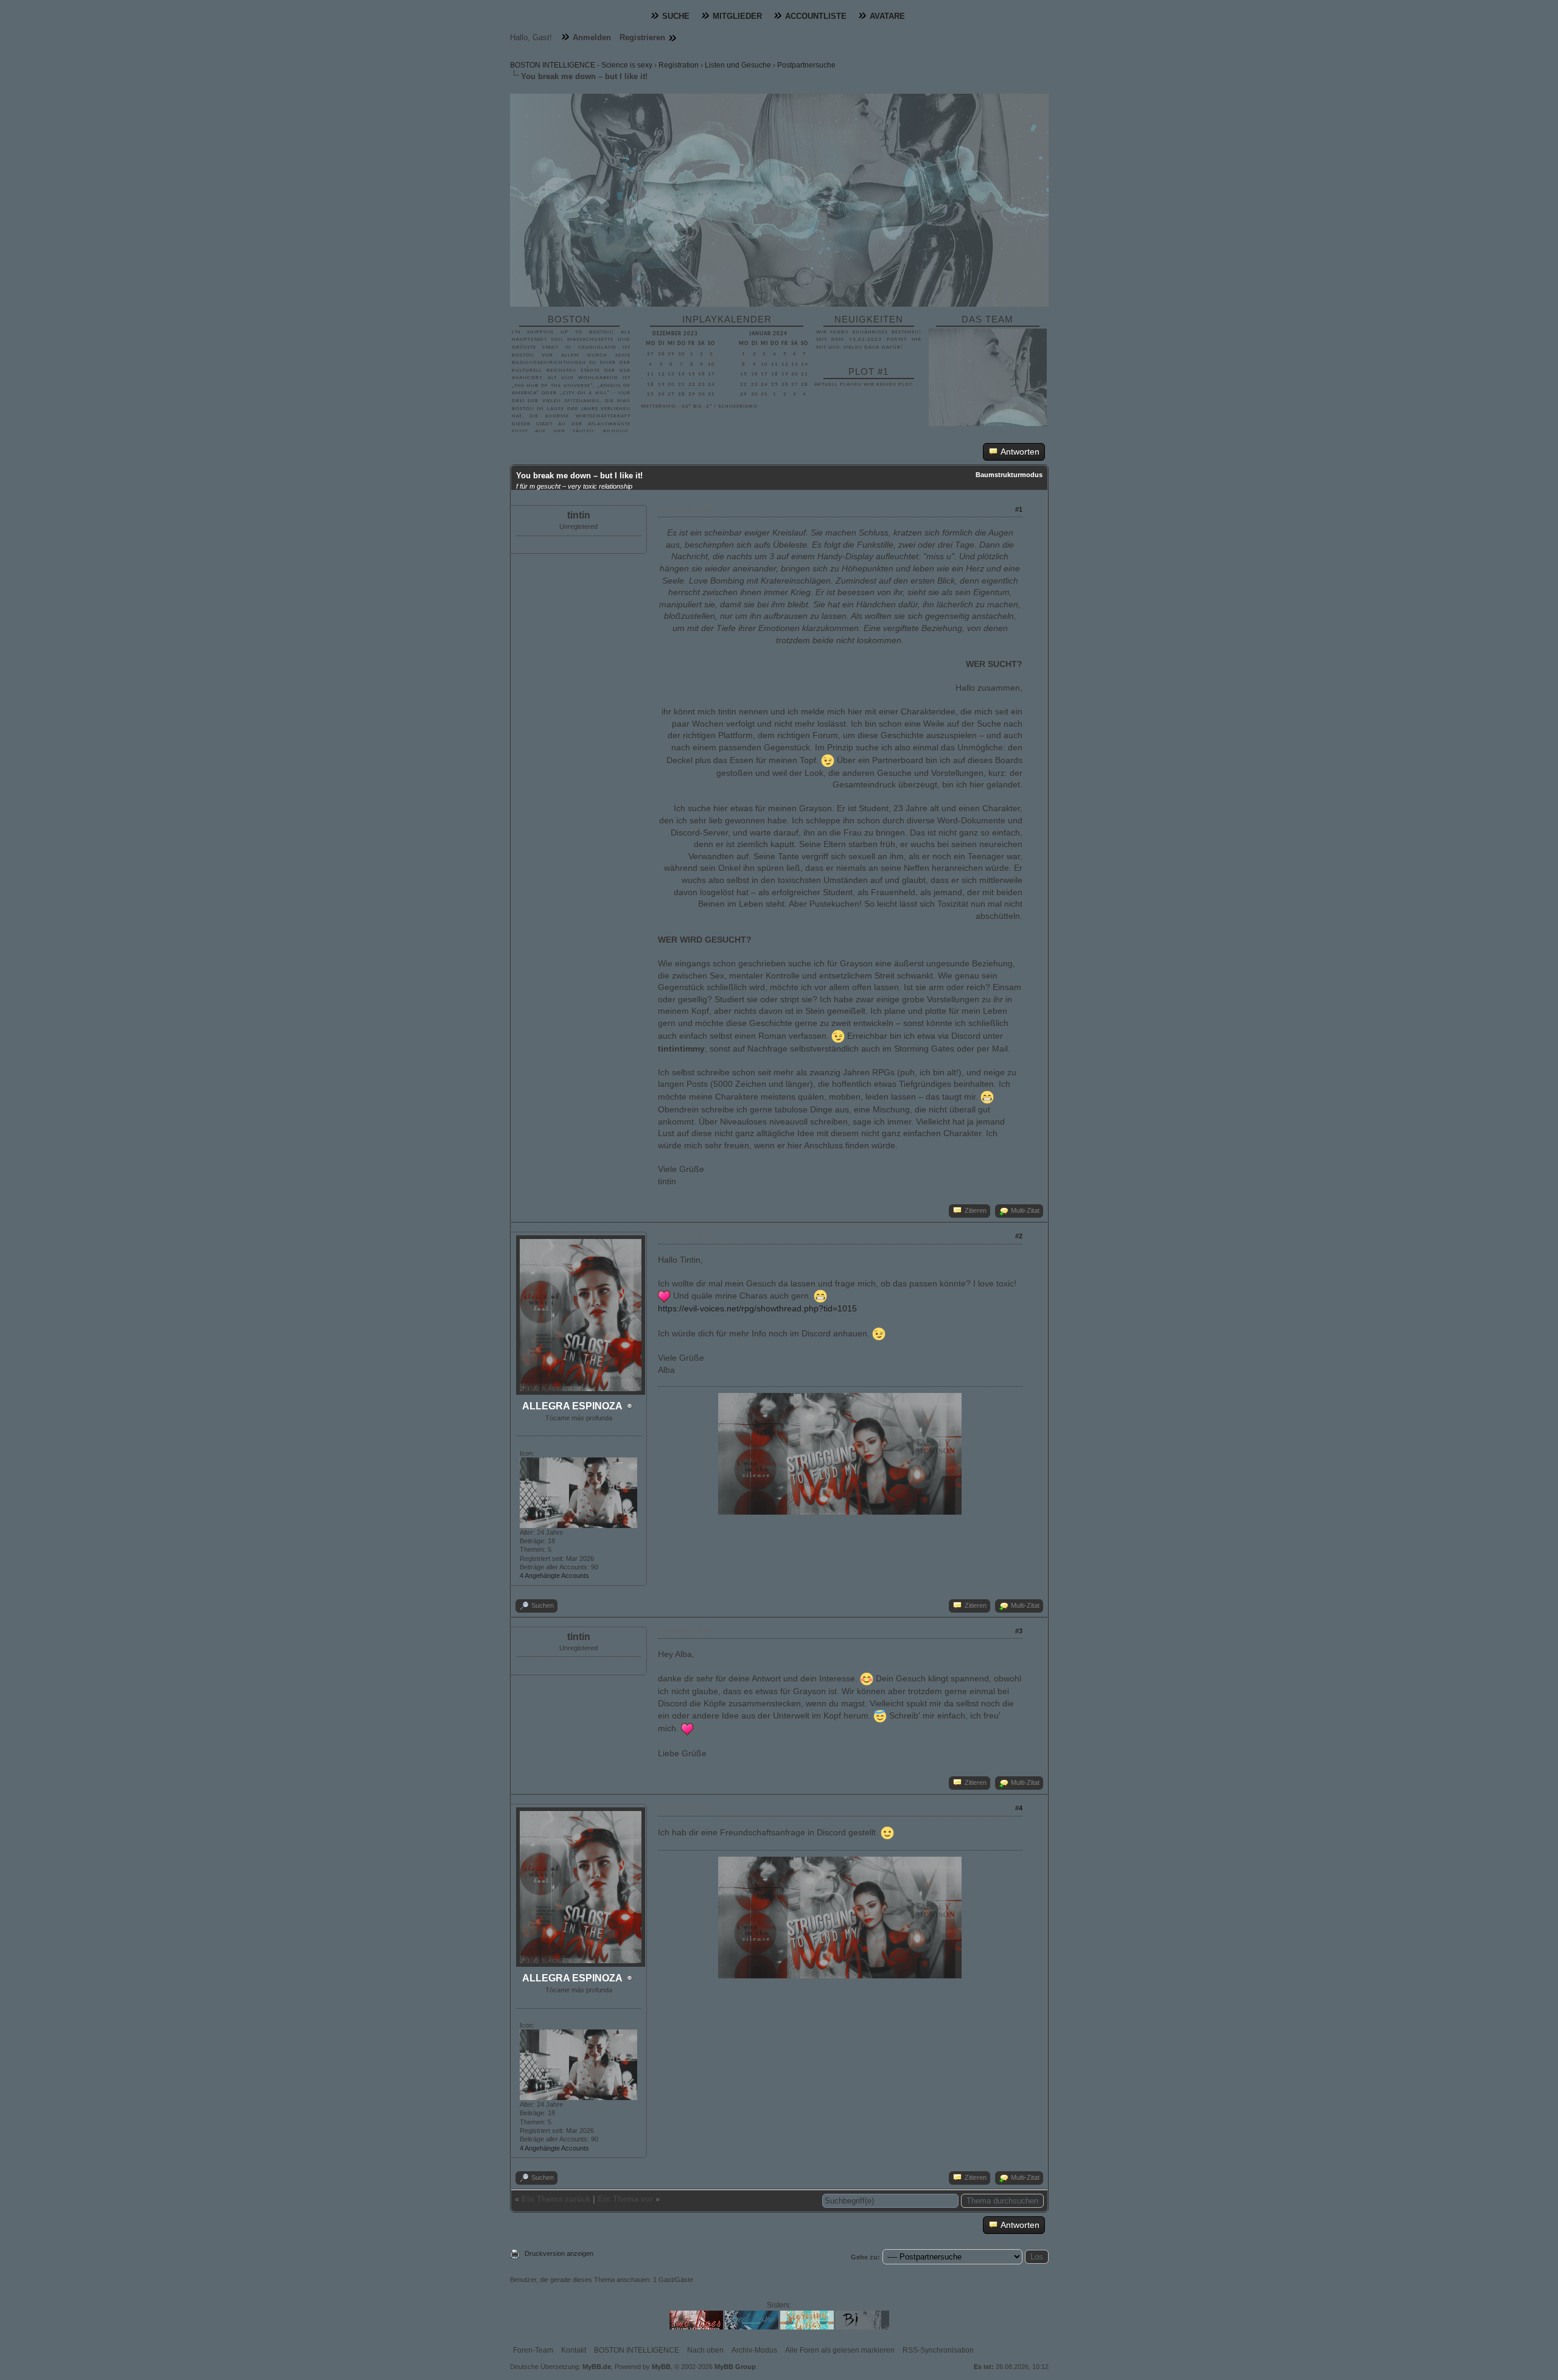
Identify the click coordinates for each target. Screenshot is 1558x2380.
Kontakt (574, 2350)
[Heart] (664, 1296)
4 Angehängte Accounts (554, 1576)
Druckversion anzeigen (559, 2253)
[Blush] (867, 1679)
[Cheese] (987, 1097)
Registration (679, 65)
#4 (1019, 1808)
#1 (1019, 509)
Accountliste (816, 16)
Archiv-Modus (754, 2350)
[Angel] (880, 1716)
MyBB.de (597, 2367)
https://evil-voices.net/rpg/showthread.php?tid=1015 (757, 1308)
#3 (1019, 1631)
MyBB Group (735, 2367)
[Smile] (887, 1833)
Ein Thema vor (625, 2199)
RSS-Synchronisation (938, 2350)
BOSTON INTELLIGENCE (637, 2350)
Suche (676, 16)
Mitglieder (737, 16)
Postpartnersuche (806, 65)
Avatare (887, 16)
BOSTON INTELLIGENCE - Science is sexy (581, 65)
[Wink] (828, 761)
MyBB (661, 2367)
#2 (1019, 1236)
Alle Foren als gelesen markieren (840, 2350)
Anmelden (592, 37)
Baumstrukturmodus (1009, 475)
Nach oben (705, 2350)
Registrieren (642, 37)
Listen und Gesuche (738, 65)
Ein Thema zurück (556, 2199)
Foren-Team (533, 2350)
